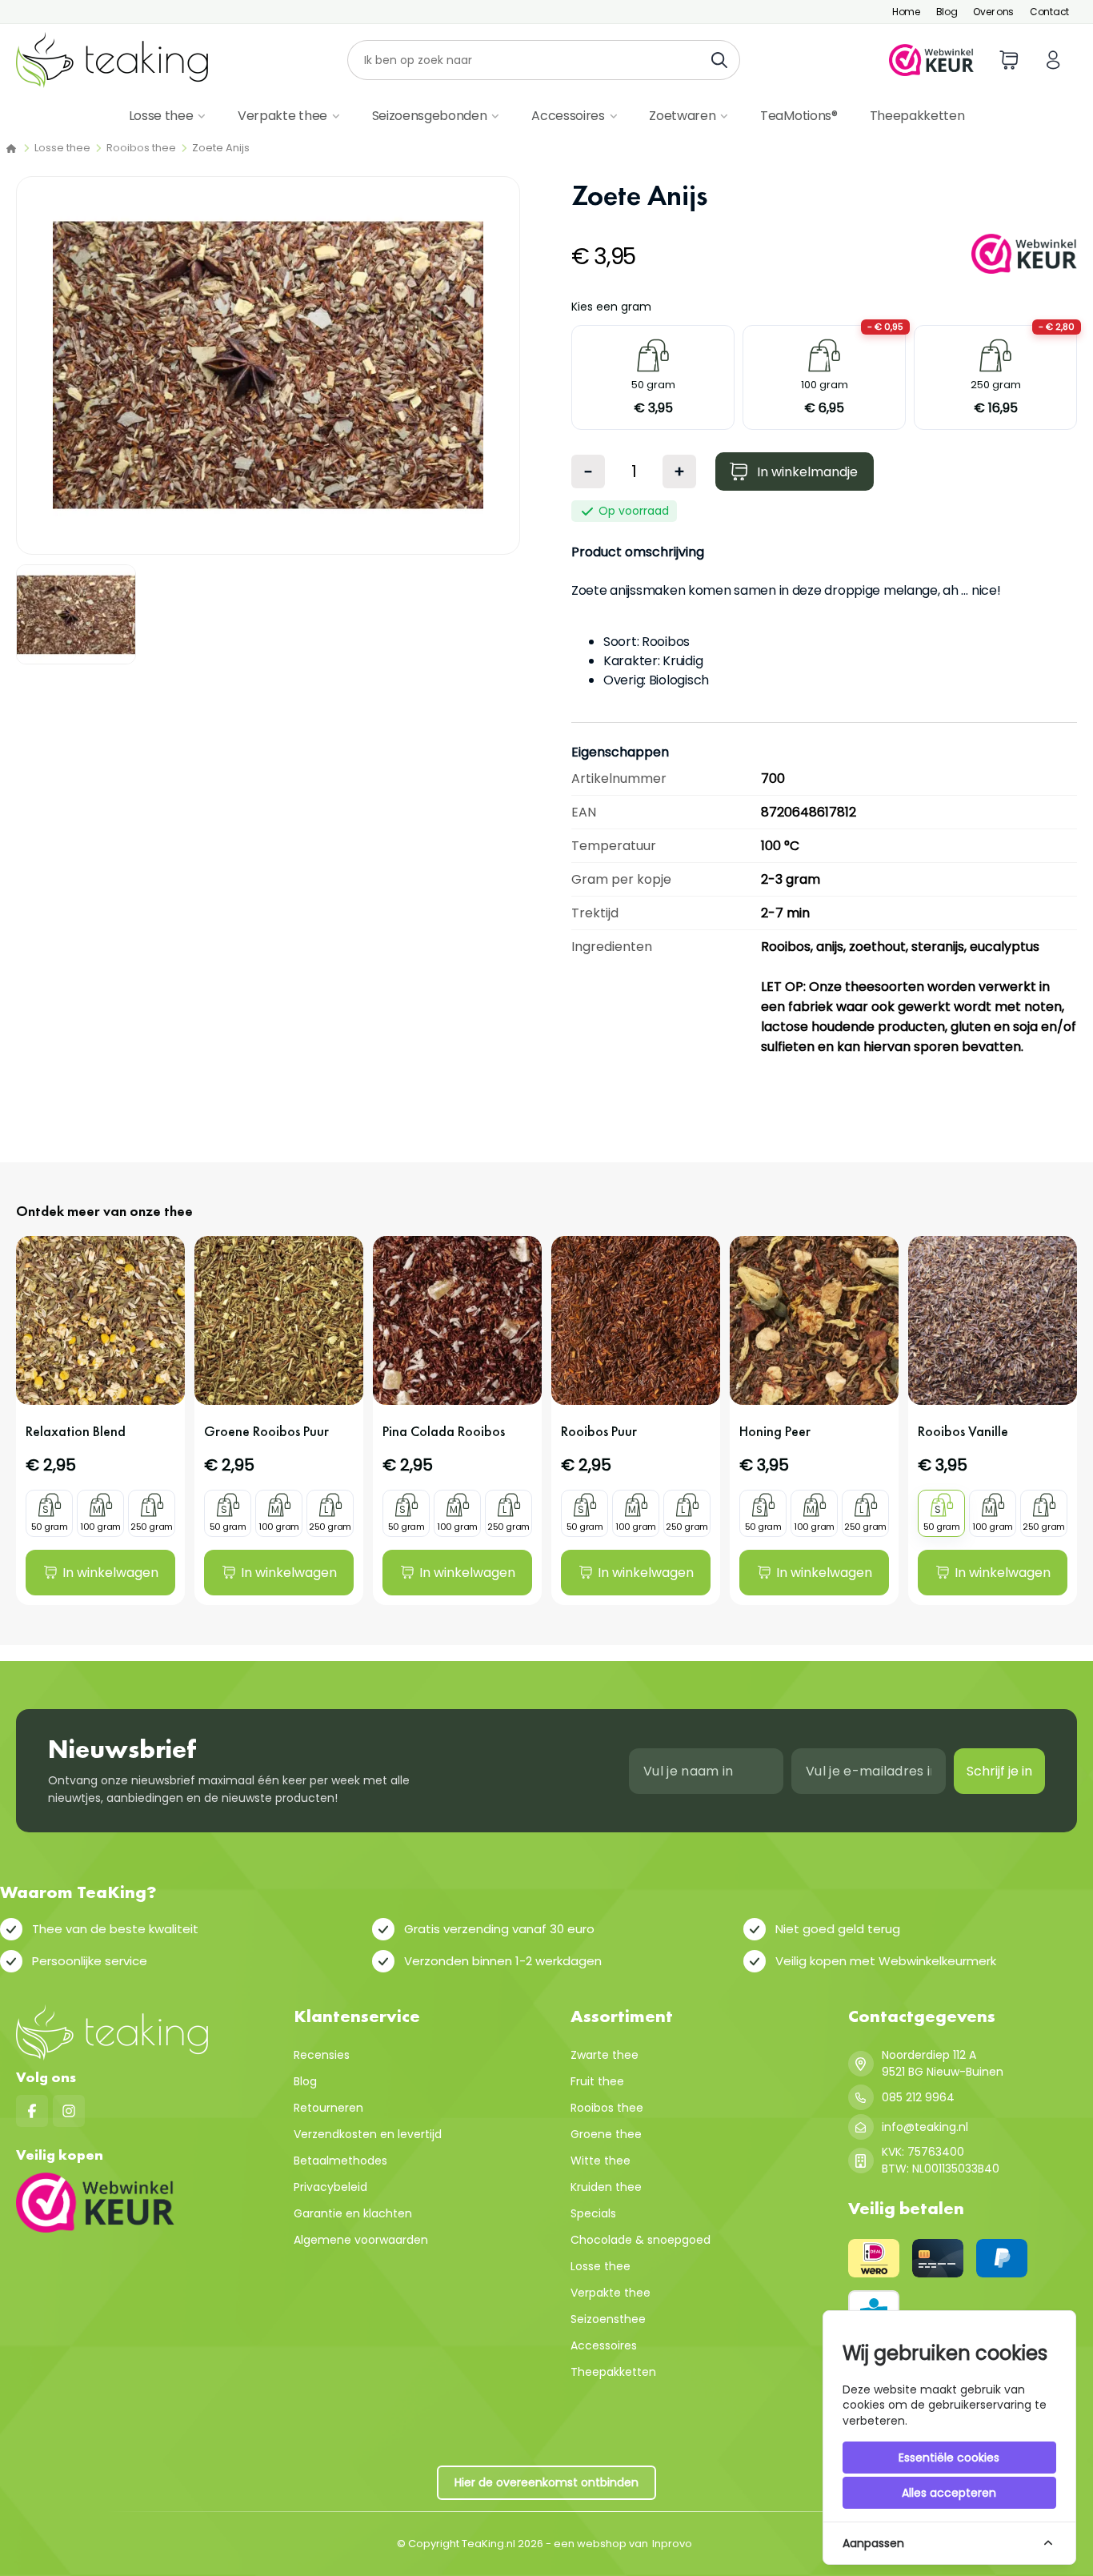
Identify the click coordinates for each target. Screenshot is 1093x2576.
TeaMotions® (799, 116)
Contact (1049, 12)
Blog (947, 12)
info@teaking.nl (925, 2127)
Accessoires (568, 116)
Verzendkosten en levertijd (368, 2134)
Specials (593, 2213)
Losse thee (161, 116)
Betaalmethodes (340, 2161)
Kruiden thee (606, 2187)
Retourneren (328, 2108)
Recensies (322, 2055)
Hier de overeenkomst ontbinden (546, 2482)
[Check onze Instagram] (69, 2111)
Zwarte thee (605, 2055)
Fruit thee (597, 2081)
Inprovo (672, 2544)
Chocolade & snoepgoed (641, 2240)
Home (906, 12)
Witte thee (601, 2161)
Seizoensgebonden (430, 116)
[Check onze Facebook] (32, 2111)
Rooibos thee (141, 148)
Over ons (993, 12)
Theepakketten (917, 116)
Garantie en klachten (353, 2213)
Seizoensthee (608, 2319)
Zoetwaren (682, 116)
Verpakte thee (282, 116)
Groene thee (606, 2134)
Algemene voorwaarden (361, 2240)
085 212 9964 (918, 2097)
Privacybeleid (330, 2187)
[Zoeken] (724, 60)
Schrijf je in (999, 1771)
